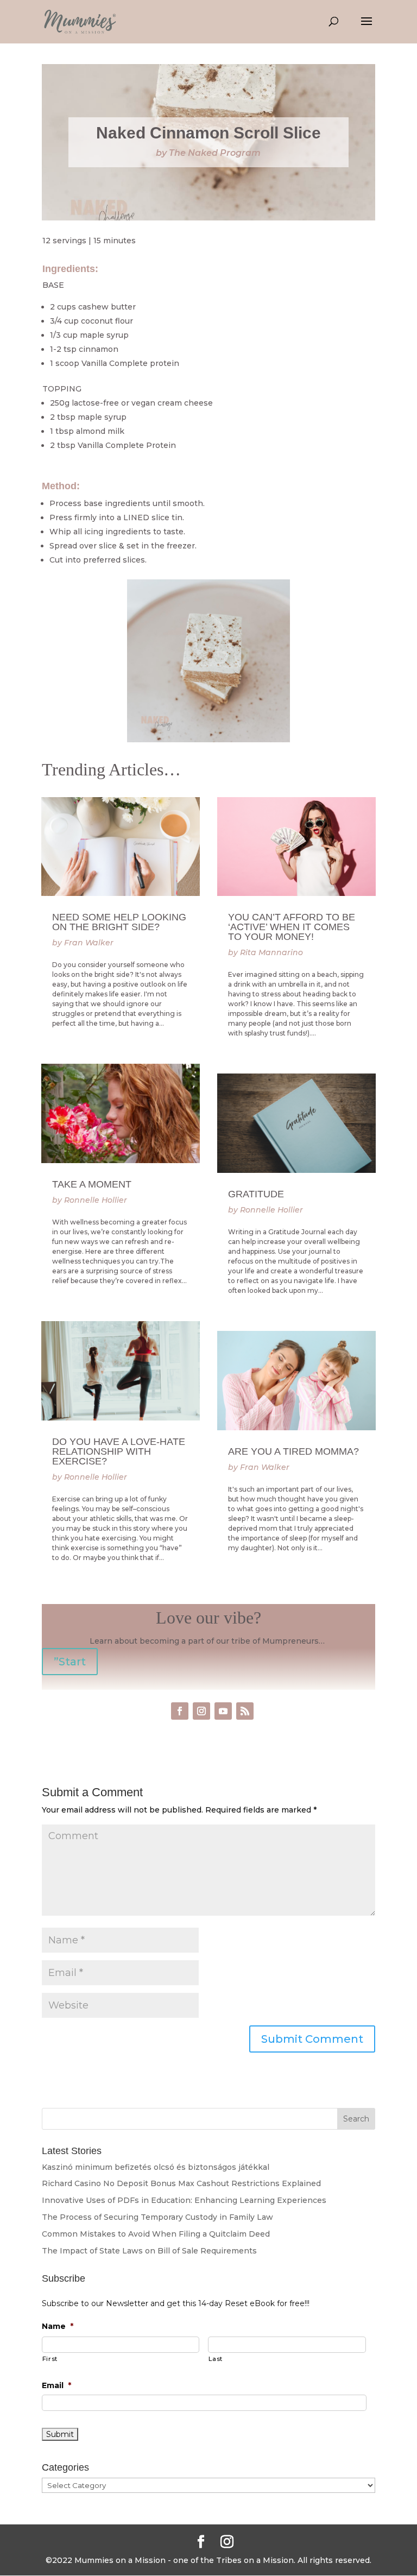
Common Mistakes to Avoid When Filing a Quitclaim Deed (156, 2234)
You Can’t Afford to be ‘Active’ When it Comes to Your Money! (292, 927)
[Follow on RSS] (245, 1711)
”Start (70, 1662)
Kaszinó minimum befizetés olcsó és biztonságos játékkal (156, 2167)
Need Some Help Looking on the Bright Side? (119, 922)
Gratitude (256, 1194)
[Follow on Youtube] (223, 1711)
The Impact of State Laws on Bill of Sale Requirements (149, 2251)
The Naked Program (215, 153)
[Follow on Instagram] (201, 1711)
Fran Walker (89, 943)
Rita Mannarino (271, 952)
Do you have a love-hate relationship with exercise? (119, 1451)
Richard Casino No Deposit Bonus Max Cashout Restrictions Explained (181, 2183)
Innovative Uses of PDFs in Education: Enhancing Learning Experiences (184, 2200)
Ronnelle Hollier (96, 1200)
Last (216, 2359)
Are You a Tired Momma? (293, 1451)
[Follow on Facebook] (180, 1711)
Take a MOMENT (92, 1184)
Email (56, 2385)
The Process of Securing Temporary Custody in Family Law (157, 2217)
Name (58, 2326)
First (50, 2359)
